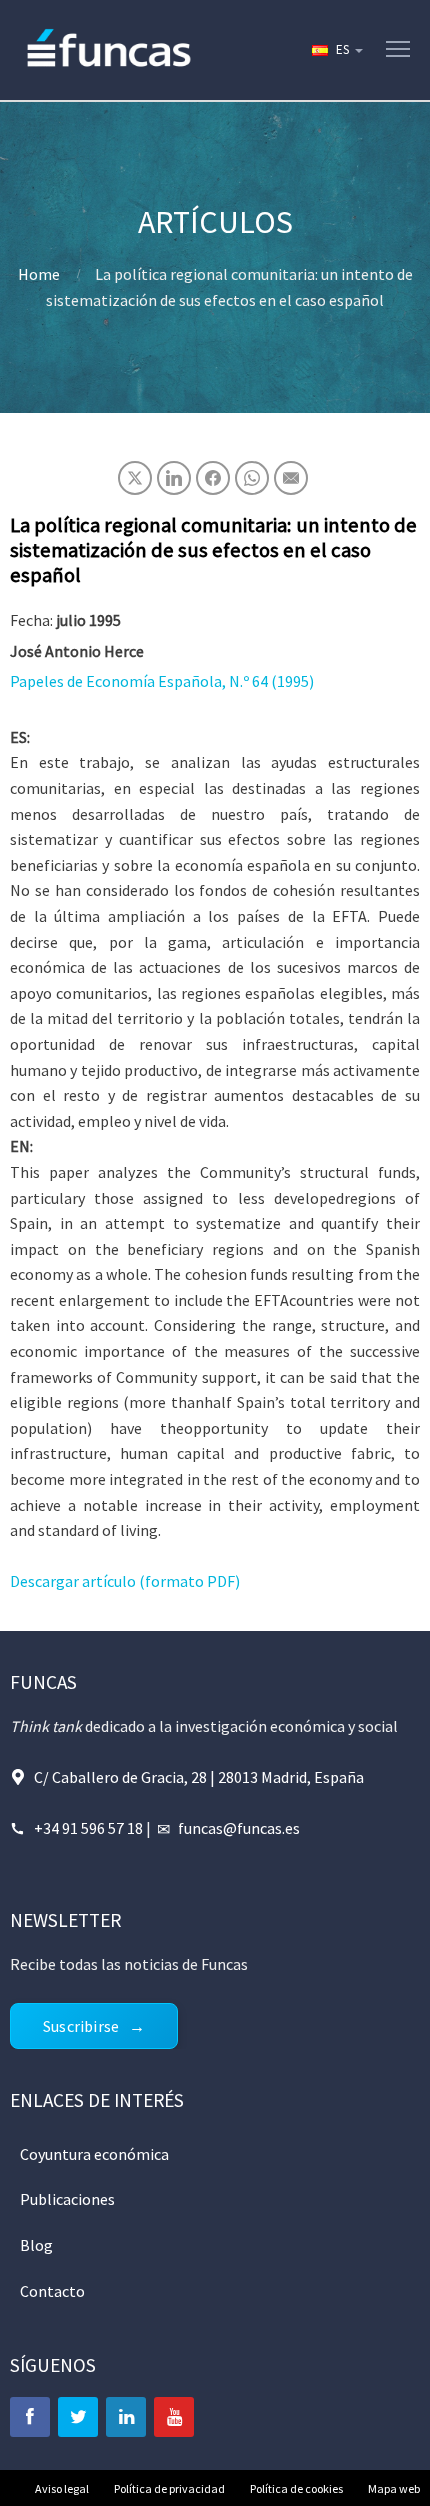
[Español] (336, 50)
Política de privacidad (169, 2488)
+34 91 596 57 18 (88, 1828)
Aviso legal (62, 2488)
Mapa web (394, 2488)
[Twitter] (78, 2417)
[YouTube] (174, 2417)
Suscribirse (81, 2026)
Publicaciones (67, 2199)
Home (39, 274)
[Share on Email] (291, 478)
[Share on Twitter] (135, 478)
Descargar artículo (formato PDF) (125, 1581)
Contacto (52, 2291)
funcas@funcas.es (239, 1828)
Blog (36, 2245)
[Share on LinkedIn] (174, 478)
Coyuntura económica (94, 2154)
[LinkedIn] (126, 2417)
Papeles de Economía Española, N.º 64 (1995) (162, 681)
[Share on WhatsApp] (252, 478)
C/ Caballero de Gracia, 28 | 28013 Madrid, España (199, 1777)
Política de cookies (296, 2488)
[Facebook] (30, 2417)
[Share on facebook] (213, 478)
